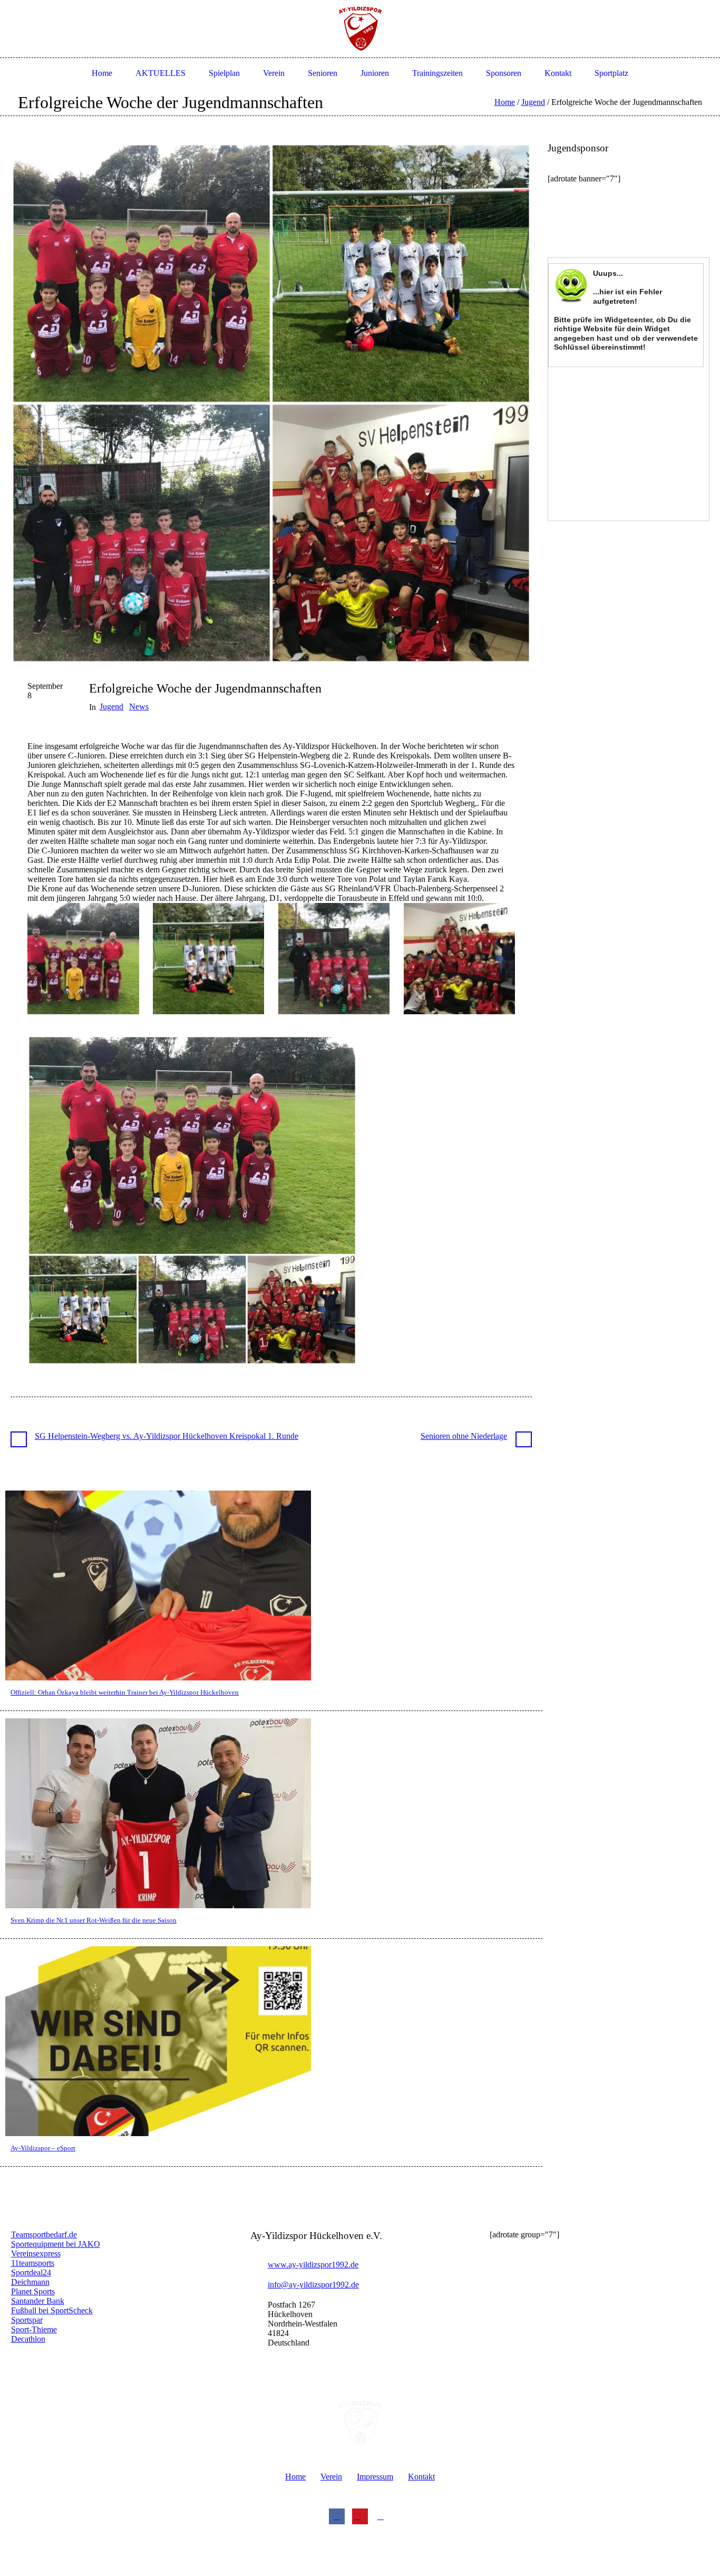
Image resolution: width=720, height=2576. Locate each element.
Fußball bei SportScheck (52, 2310)
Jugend (533, 102)
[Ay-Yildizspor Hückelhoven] (360, 2424)
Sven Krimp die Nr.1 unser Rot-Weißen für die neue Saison (94, 1920)
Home (505, 102)
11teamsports (33, 2263)
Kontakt (421, 2477)
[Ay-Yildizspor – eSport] (158, 2040)
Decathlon (28, 2339)
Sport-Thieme (34, 2329)
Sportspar (27, 2320)
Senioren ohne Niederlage (464, 1436)
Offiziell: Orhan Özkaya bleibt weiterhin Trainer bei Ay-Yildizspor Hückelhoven (125, 1692)
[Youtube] (360, 2516)
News (139, 707)
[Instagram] (383, 2516)
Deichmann (30, 2282)
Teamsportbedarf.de (44, 2234)
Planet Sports (33, 2291)
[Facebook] (337, 2516)
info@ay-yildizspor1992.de (313, 2285)
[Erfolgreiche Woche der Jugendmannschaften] (271, 402)
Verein (331, 2477)
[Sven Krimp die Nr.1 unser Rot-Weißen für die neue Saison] (158, 1813)
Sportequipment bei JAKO (56, 2244)
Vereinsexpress (36, 2253)
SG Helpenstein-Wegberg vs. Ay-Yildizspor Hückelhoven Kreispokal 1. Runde (167, 1436)
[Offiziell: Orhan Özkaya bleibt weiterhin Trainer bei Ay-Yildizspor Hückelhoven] (158, 1585)
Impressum (375, 2477)
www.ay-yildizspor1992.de (313, 2265)
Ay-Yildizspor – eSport (43, 2148)
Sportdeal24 (31, 2272)
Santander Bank (38, 2301)
